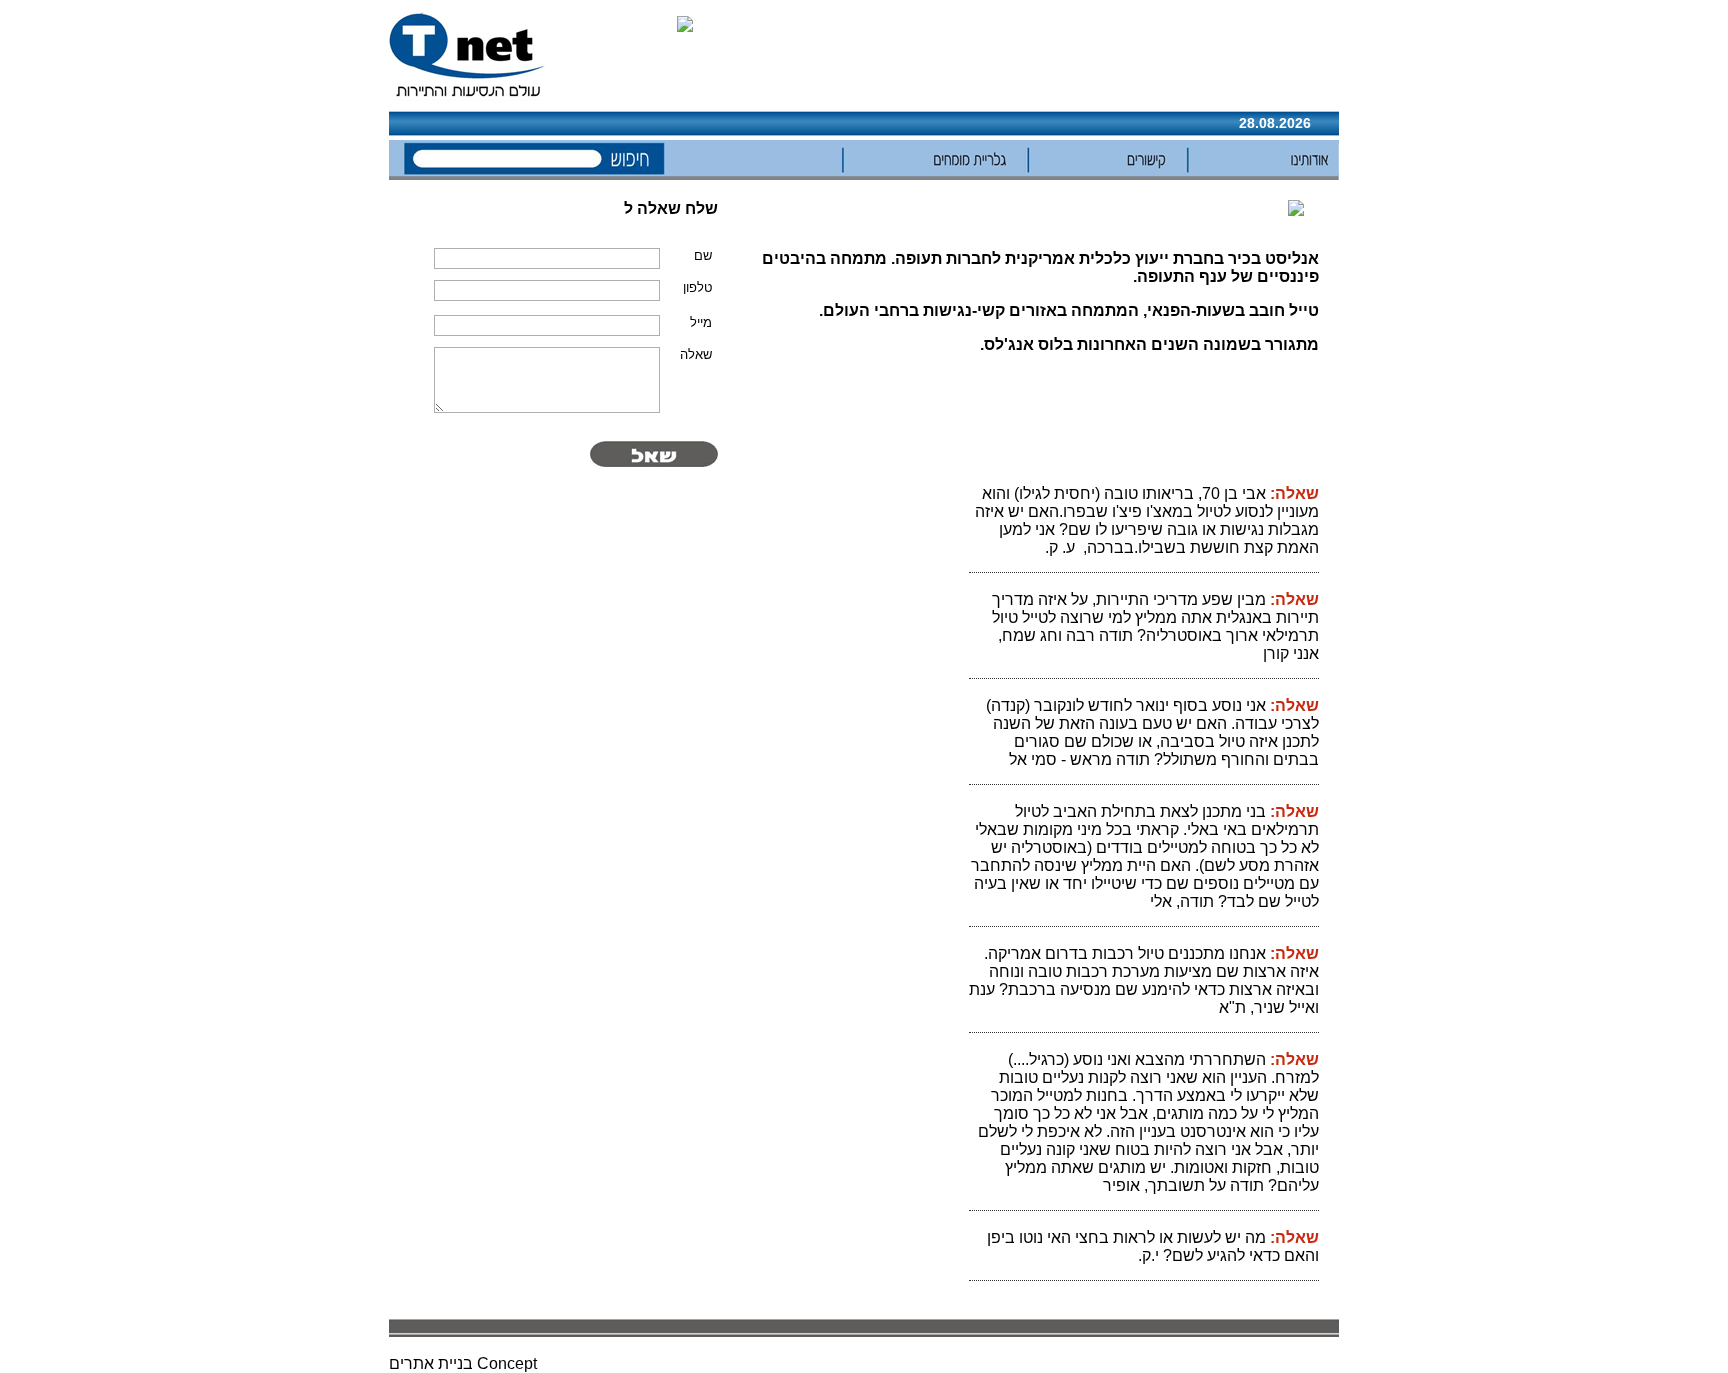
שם (703, 255)
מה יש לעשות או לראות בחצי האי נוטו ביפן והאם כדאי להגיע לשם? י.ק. (1153, 1246)
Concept (507, 1363)
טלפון (697, 287)
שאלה (696, 354)
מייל (701, 322)
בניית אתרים (431, 1363)
